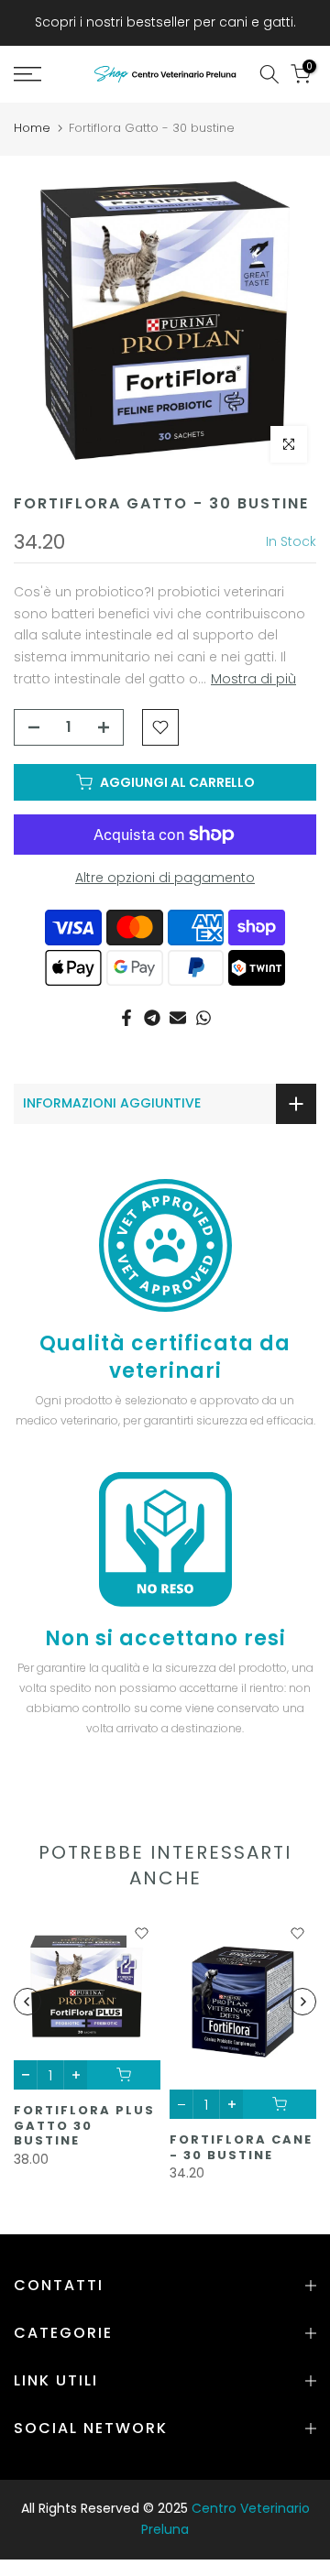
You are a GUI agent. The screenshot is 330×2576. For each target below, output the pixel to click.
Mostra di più (253, 679)
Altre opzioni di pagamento (165, 878)
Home (32, 128)
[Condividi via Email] (178, 1018)
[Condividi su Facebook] (126, 1018)
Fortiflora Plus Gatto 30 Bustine (84, 2125)
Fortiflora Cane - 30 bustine (241, 2147)
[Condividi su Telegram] (152, 1018)
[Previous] (27, 2002)
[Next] (302, 2002)
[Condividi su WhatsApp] (203, 1018)
